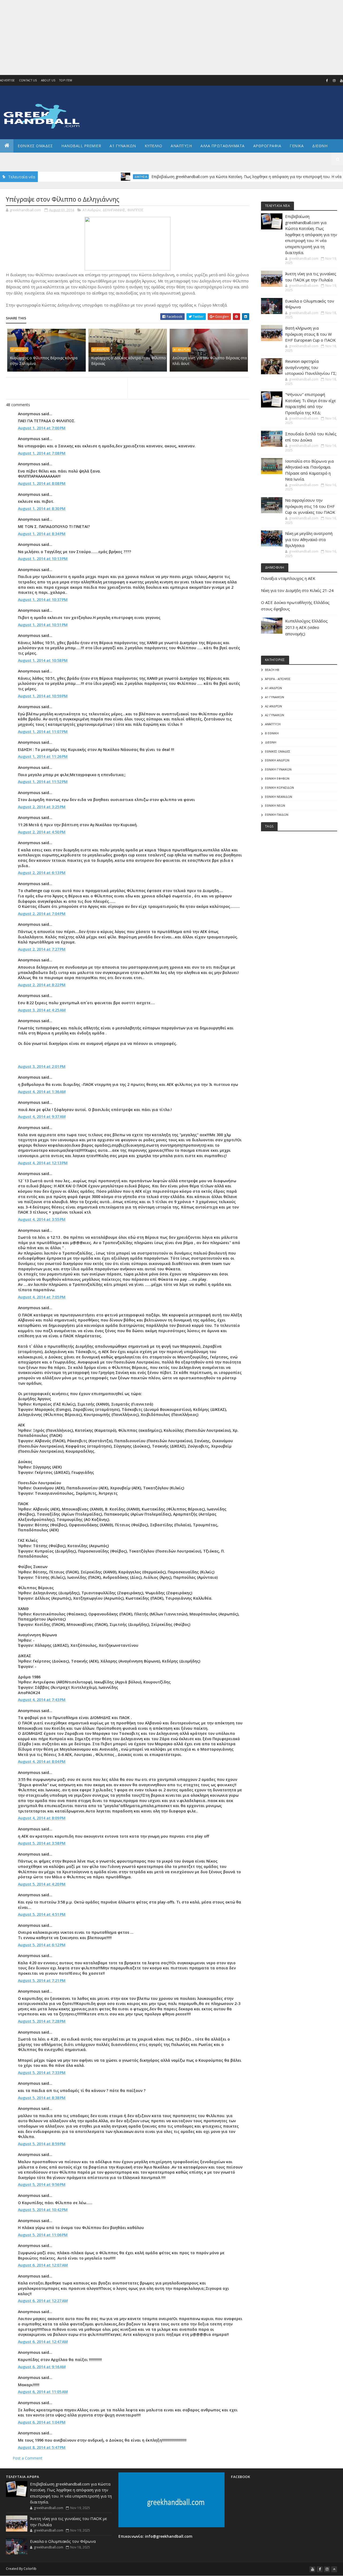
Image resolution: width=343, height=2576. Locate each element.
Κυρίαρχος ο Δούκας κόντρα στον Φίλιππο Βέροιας (128, 361)
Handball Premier (81, 146)
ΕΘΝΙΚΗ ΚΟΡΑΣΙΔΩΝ (279, 787)
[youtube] (312, 2569)
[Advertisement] (161, 37)
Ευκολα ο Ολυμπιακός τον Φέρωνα (63, 2541)
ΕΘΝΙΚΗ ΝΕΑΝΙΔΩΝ (279, 797)
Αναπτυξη (181, 146)
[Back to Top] (334, 2569)
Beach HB (272, 670)
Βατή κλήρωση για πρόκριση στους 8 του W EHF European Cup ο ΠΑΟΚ (310, 334)
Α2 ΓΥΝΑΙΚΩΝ (275, 715)
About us (48, 80)
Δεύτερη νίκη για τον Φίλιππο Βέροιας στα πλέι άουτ (210, 361)
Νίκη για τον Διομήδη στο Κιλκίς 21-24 (297, 590)
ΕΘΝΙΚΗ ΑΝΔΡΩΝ (277, 760)
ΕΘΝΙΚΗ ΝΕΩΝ (275, 805)
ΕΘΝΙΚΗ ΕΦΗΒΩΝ (277, 778)
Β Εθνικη (272, 733)
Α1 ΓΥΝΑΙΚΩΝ (123, 146)
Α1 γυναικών (275, 697)
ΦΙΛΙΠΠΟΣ (135, 210)
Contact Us (28, 80)
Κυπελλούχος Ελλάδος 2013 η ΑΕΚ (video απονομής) (306, 627)
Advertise (8, 80)
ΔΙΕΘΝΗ (271, 742)
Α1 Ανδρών (92, 210)
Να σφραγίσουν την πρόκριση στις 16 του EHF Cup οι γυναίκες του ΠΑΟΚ (310, 506)
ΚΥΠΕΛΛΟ (154, 146)
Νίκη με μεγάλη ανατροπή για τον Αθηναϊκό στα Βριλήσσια (309, 539)
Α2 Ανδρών (273, 706)
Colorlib (30, 2569)
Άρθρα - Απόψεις (278, 679)
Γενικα (297, 146)
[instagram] (334, 81)
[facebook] (327, 81)
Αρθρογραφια (267, 146)
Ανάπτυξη (273, 724)
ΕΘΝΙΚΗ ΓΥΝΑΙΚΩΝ (278, 769)
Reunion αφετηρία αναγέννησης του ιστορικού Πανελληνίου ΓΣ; (311, 367)
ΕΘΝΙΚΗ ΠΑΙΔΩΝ (277, 815)
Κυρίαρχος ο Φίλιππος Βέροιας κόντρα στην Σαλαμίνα (44, 361)
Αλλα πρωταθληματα (223, 146)
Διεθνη (320, 146)
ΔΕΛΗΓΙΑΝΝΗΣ (114, 210)
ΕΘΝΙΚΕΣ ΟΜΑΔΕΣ (35, 146)
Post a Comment (27, 2458)
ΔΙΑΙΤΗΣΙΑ (96, 177)
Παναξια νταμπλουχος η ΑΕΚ (288, 578)
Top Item (66, 80)
